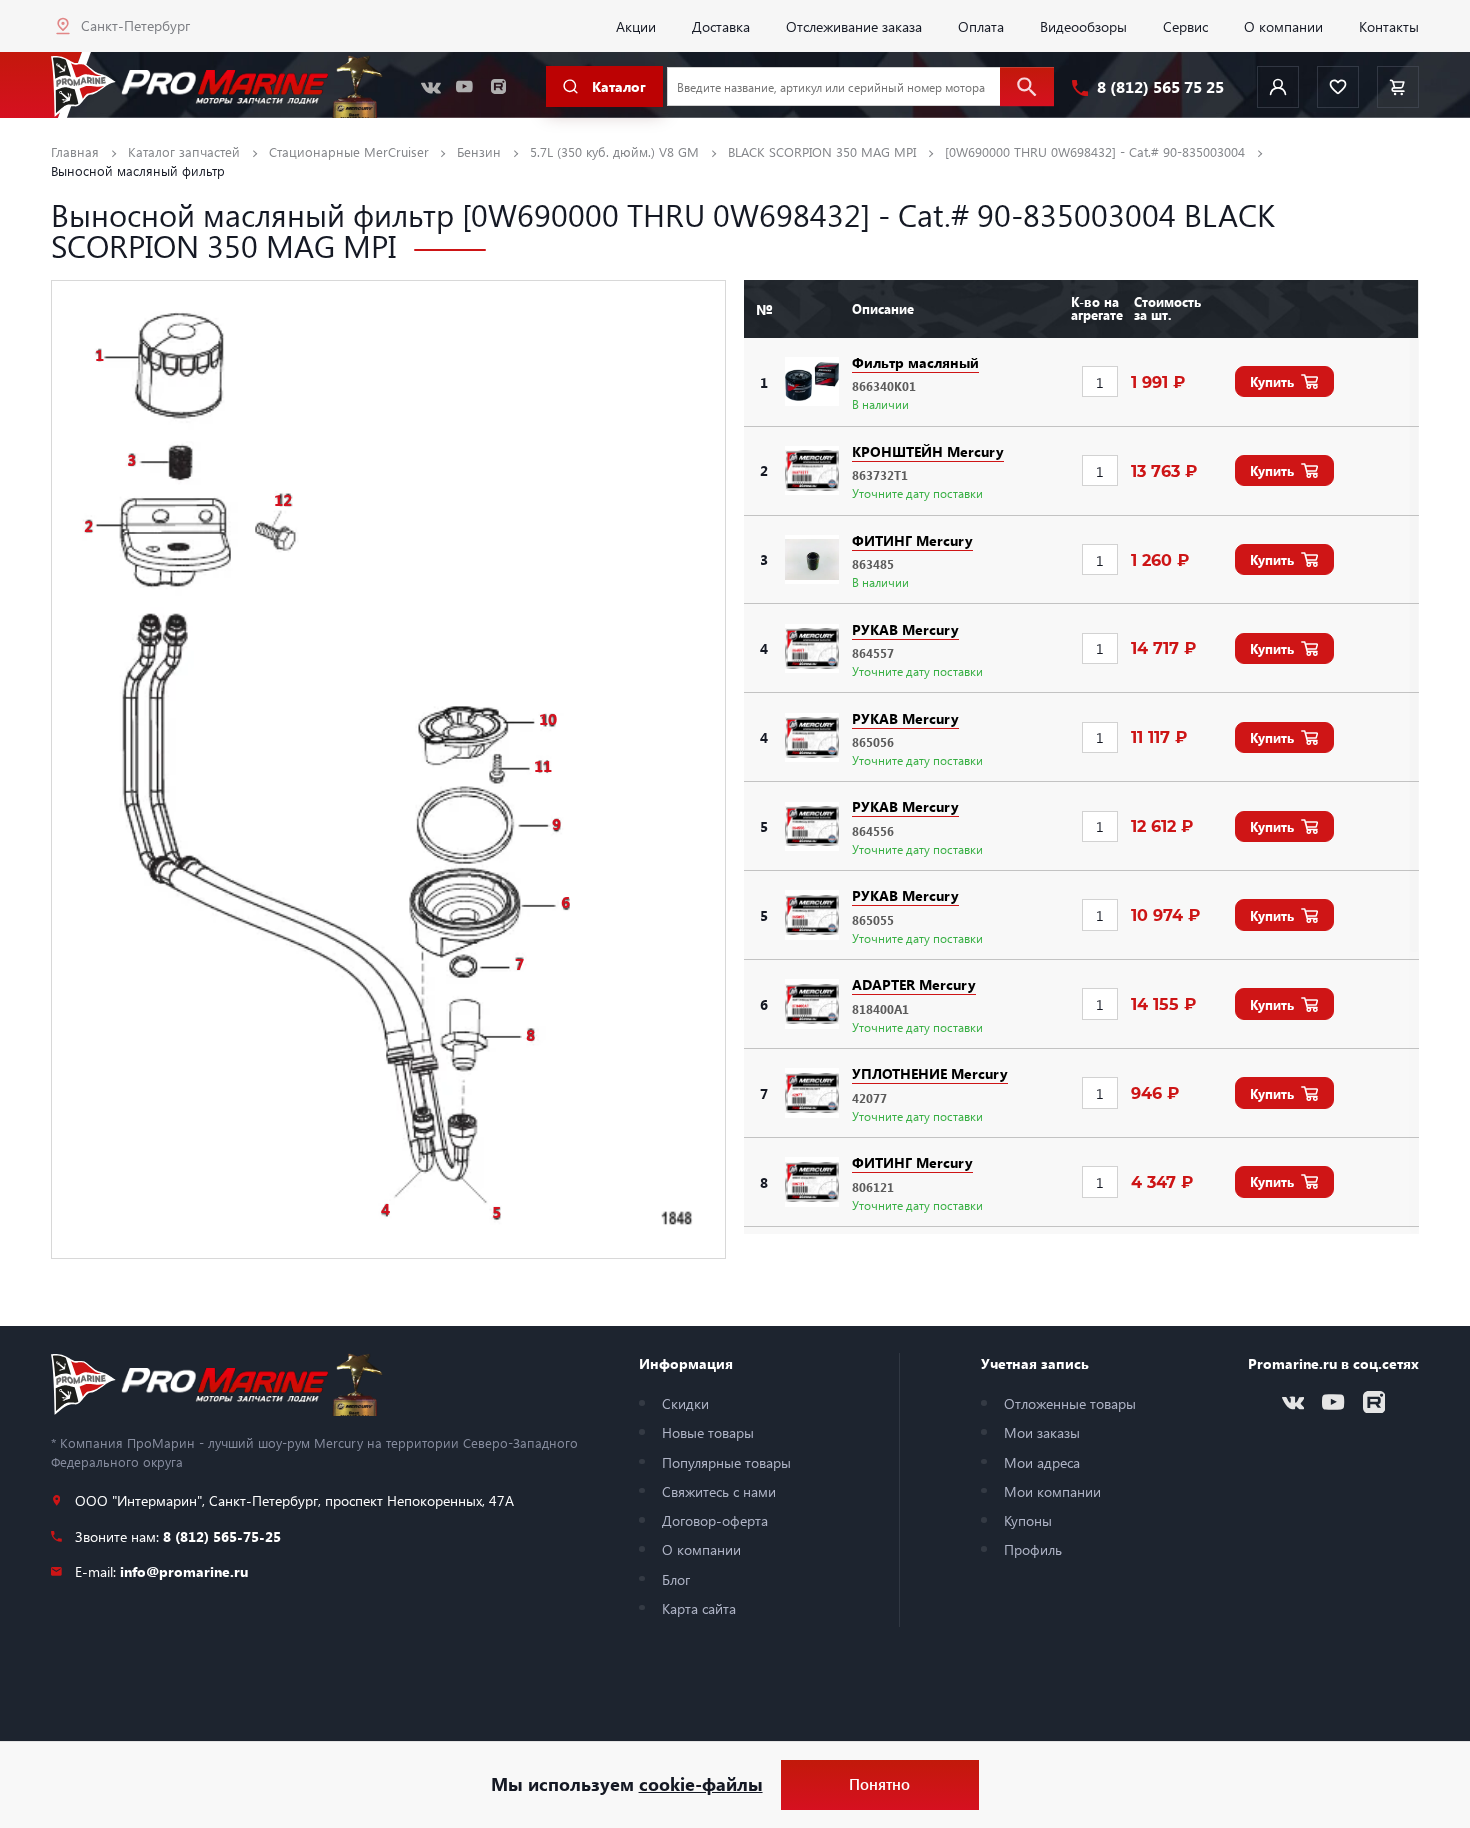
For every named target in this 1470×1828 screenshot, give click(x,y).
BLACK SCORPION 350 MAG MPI (822, 151)
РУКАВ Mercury (905, 629)
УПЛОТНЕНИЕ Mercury (930, 1073)
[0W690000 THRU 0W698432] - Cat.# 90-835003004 (1095, 151)
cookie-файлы (701, 1784)
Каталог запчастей (184, 151)
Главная (75, 151)
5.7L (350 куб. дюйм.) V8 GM (614, 151)
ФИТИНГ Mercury (912, 540)
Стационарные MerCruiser (349, 151)
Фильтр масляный (915, 362)
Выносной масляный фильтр (138, 170)
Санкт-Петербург (135, 25)
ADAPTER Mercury (914, 984)
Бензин (479, 151)
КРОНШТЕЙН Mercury (928, 451)
